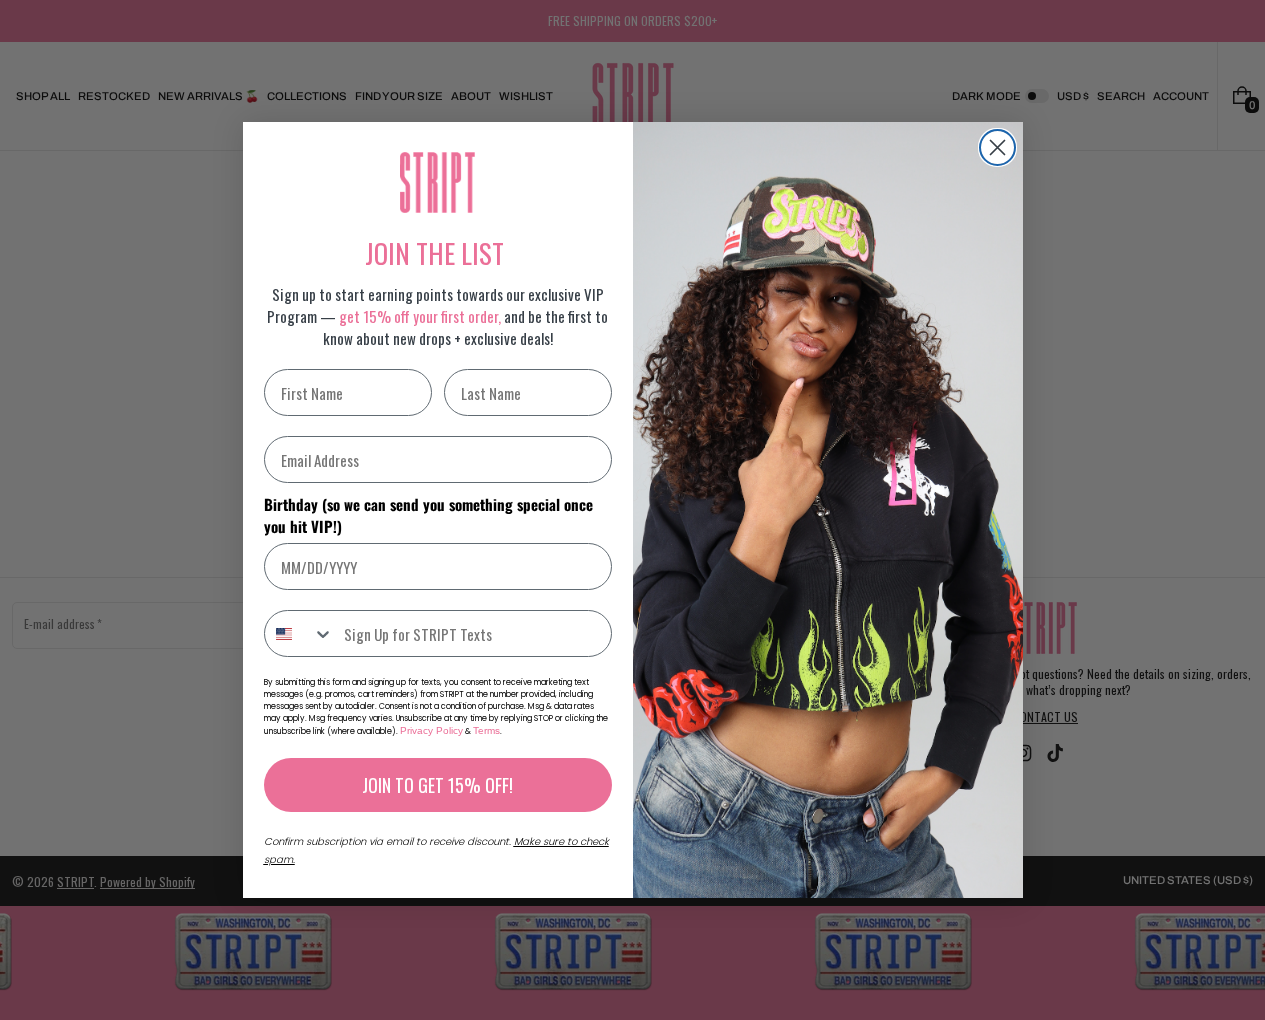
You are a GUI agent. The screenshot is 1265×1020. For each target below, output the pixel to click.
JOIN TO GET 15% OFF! (437, 785)
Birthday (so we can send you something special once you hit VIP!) (428, 515)
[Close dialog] (997, 147)
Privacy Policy (431, 730)
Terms (486, 730)
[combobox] (299, 633)
